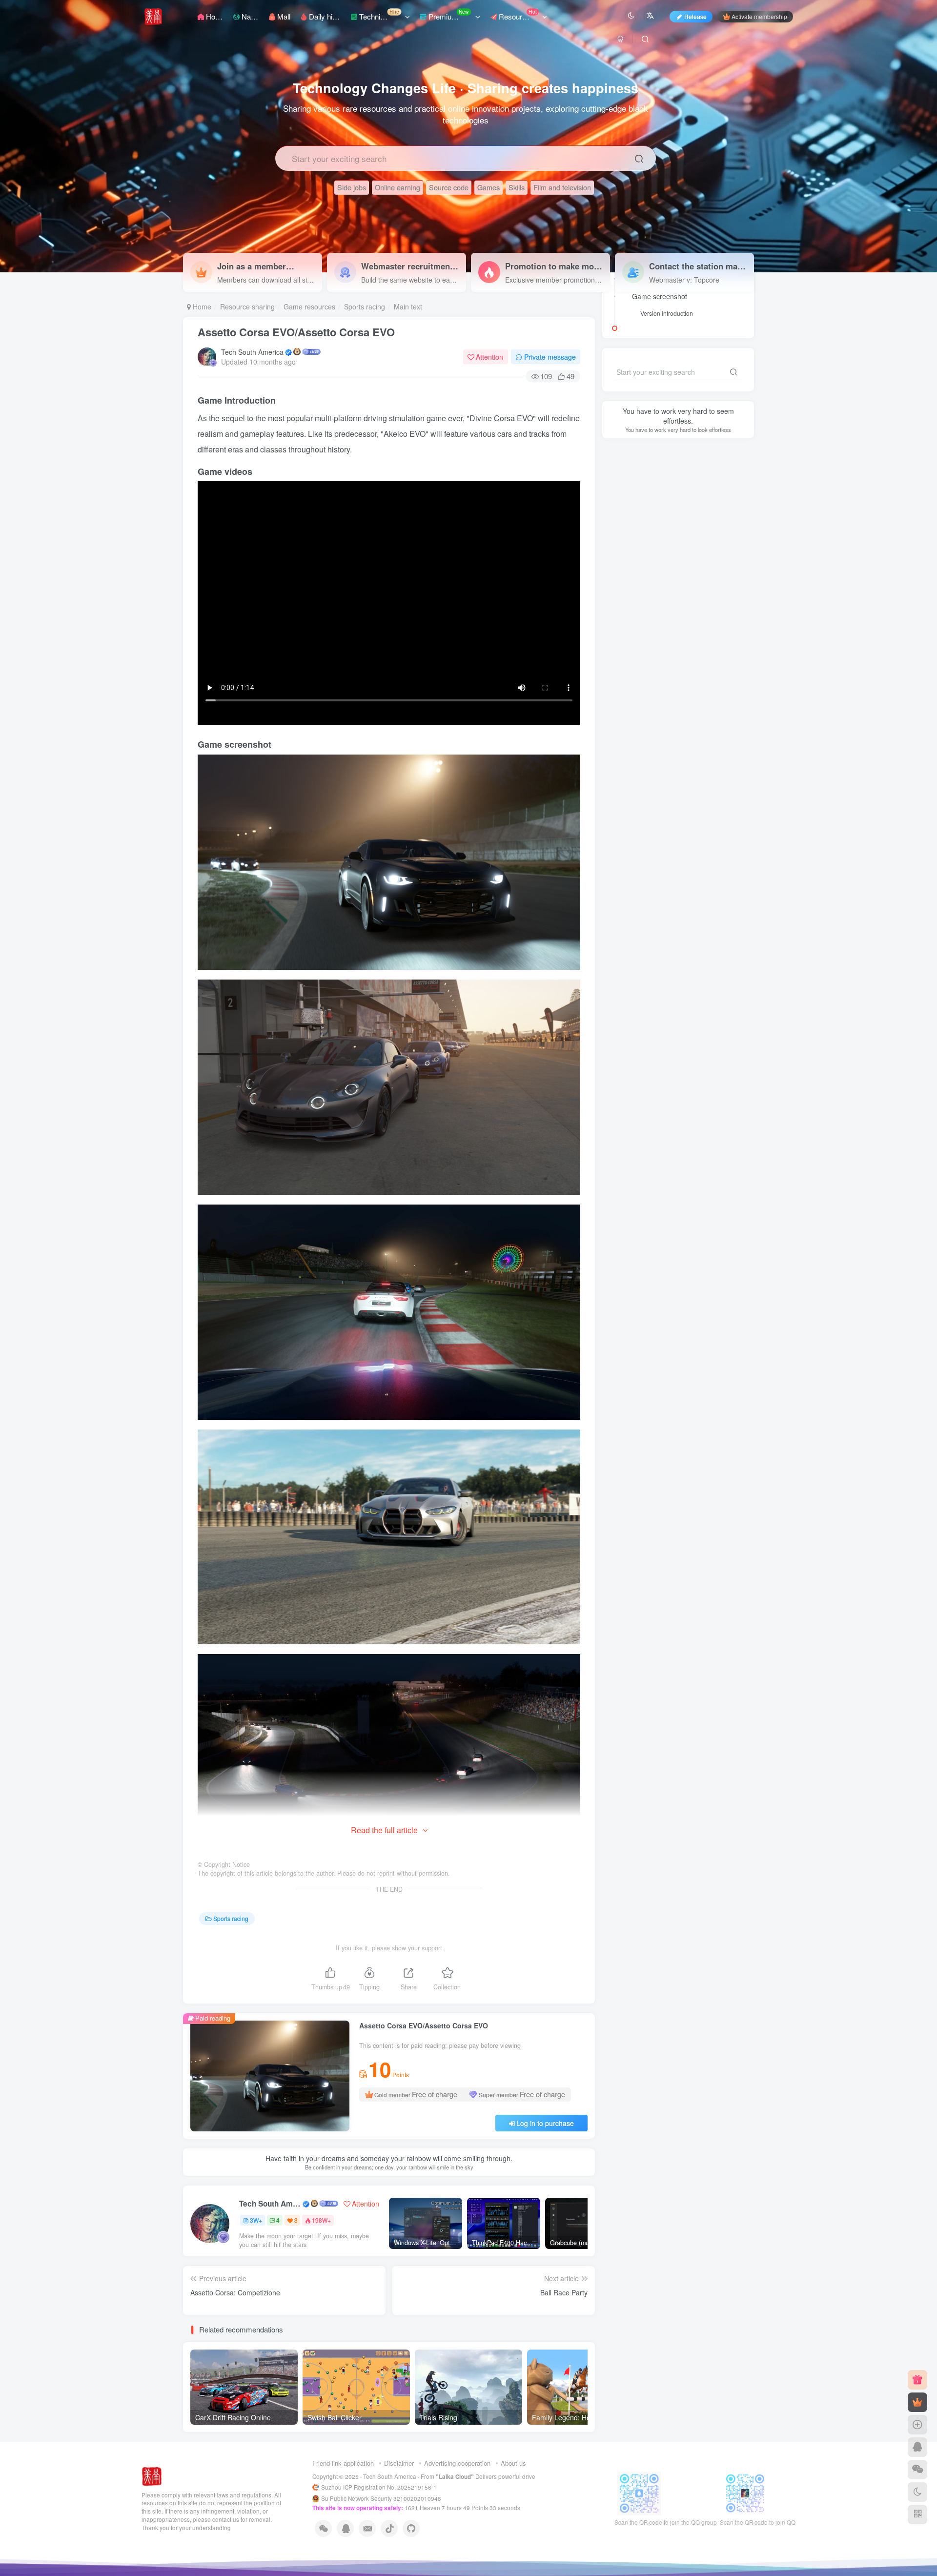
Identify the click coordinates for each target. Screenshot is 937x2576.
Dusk (689, 1094)
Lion (704, 1164)
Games (489, 187)
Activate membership (759, 16)
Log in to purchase (545, 2123)
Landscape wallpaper (694, 1136)
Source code (449, 187)
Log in (649, 441)
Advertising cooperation (457, 2463)
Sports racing (365, 307)
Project (623, 1164)
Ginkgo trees (631, 1178)
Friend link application (343, 2463)
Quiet (682, 1164)
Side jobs (352, 187)
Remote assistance (641, 1192)
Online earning (397, 187)
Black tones (657, 1094)
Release (695, 16)
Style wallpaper (635, 1136)
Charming (696, 1178)
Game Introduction (661, 498)
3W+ (256, 2220)
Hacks (622, 1094)
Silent (728, 940)
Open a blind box (678, 940)
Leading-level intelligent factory (689, 1151)
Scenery (625, 1151)
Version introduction (667, 550)
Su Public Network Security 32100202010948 (381, 2498)
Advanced (628, 1122)
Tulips (666, 1178)
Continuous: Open (630, 940)
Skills (517, 187)
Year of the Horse (675, 1122)
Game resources (309, 307)
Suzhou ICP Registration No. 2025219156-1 (380, 2487)
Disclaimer (399, 2463)
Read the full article (384, 1830)
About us (513, 2463)
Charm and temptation (645, 1109)
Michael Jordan (698, 1192)
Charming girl (703, 1109)
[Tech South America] (152, 2475)
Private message (550, 357)
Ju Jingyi (654, 1164)
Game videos (652, 515)
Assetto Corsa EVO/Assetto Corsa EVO (296, 332)
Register (714, 441)
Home (201, 307)
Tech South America (252, 352)
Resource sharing (247, 307)
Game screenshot (660, 296)
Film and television (562, 187)
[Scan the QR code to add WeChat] (917, 2470)
